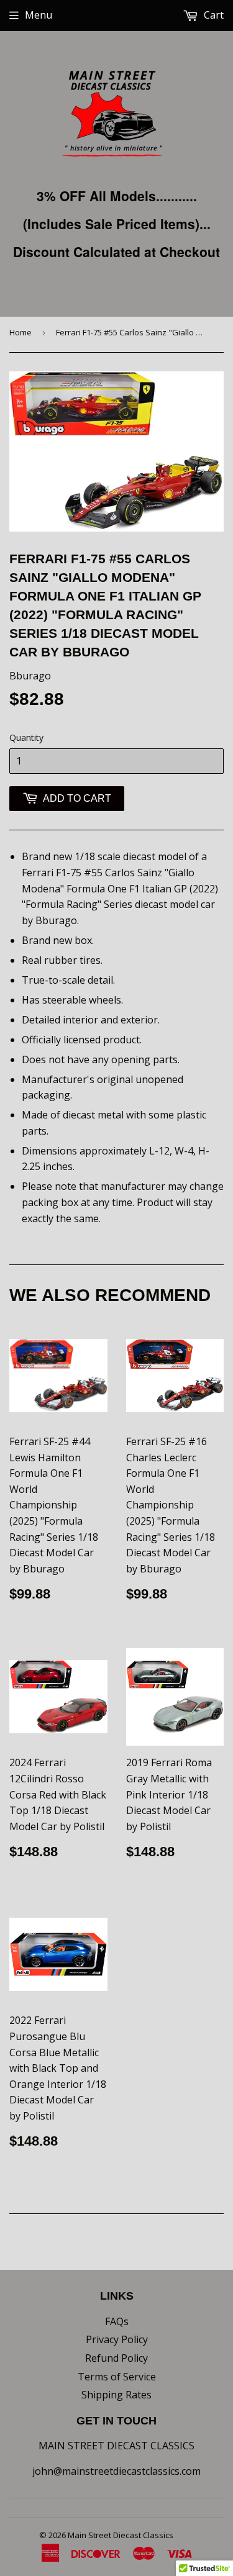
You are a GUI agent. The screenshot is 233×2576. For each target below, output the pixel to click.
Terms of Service (117, 2377)
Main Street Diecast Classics (121, 2535)
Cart (212, 15)
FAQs (117, 2321)
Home (21, 332)
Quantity (26, 737)
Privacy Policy (117, 2339)
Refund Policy (116, 2358)
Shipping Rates (116, 2395)
